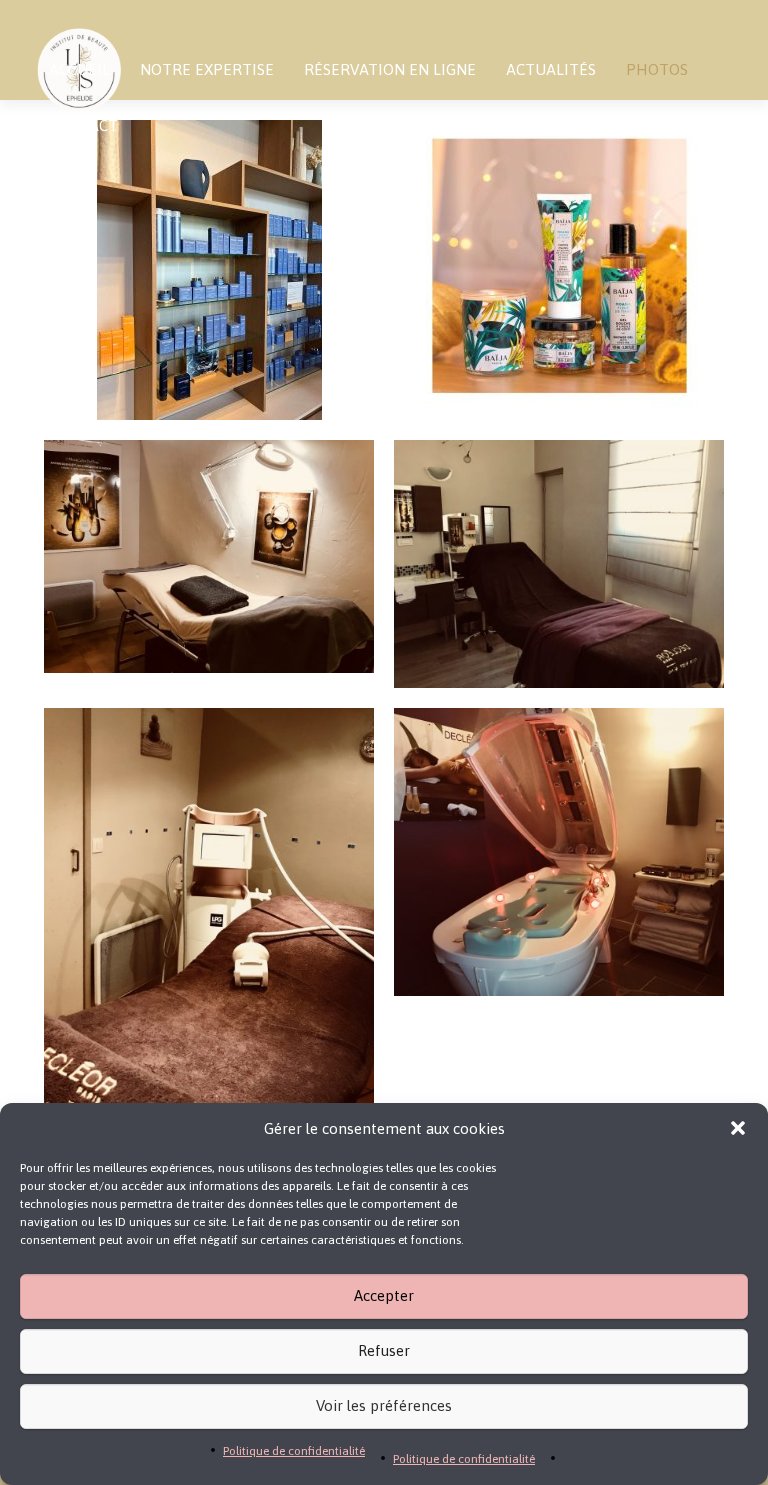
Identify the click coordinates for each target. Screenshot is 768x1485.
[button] (738, 1128)
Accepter (384, 1295)
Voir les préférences (384, 1405)
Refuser (384, 1350)
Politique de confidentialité (294, 1451)
